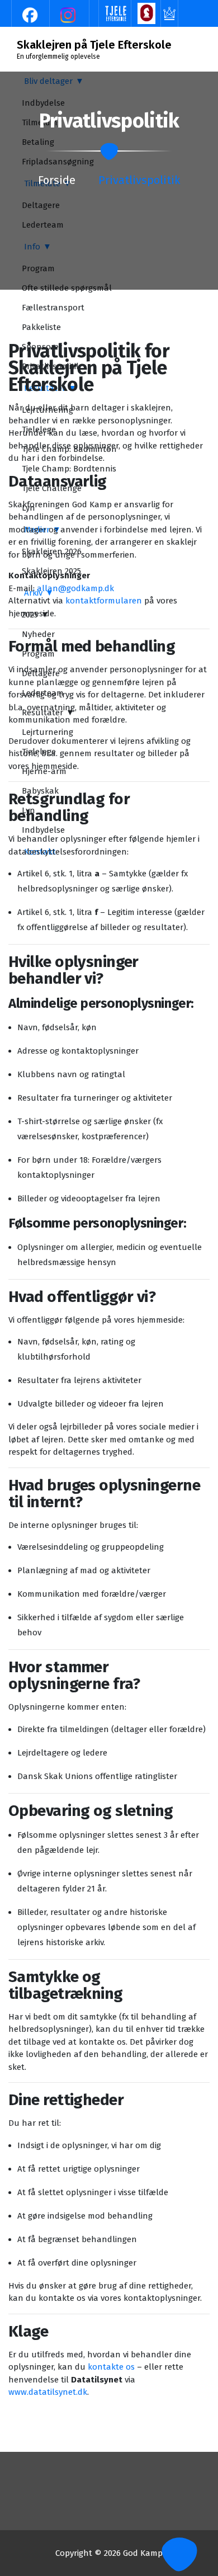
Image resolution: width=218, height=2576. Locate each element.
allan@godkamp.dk (75, 588)
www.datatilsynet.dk (48, 2392)
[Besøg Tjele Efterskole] (116, 13)
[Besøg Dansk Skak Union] (146, 13)
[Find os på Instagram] (69, 15)
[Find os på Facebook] (31, 15)
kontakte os (111, 2367)
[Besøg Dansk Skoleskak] (169, 13)
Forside (57, 180)
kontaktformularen (104, 601)
